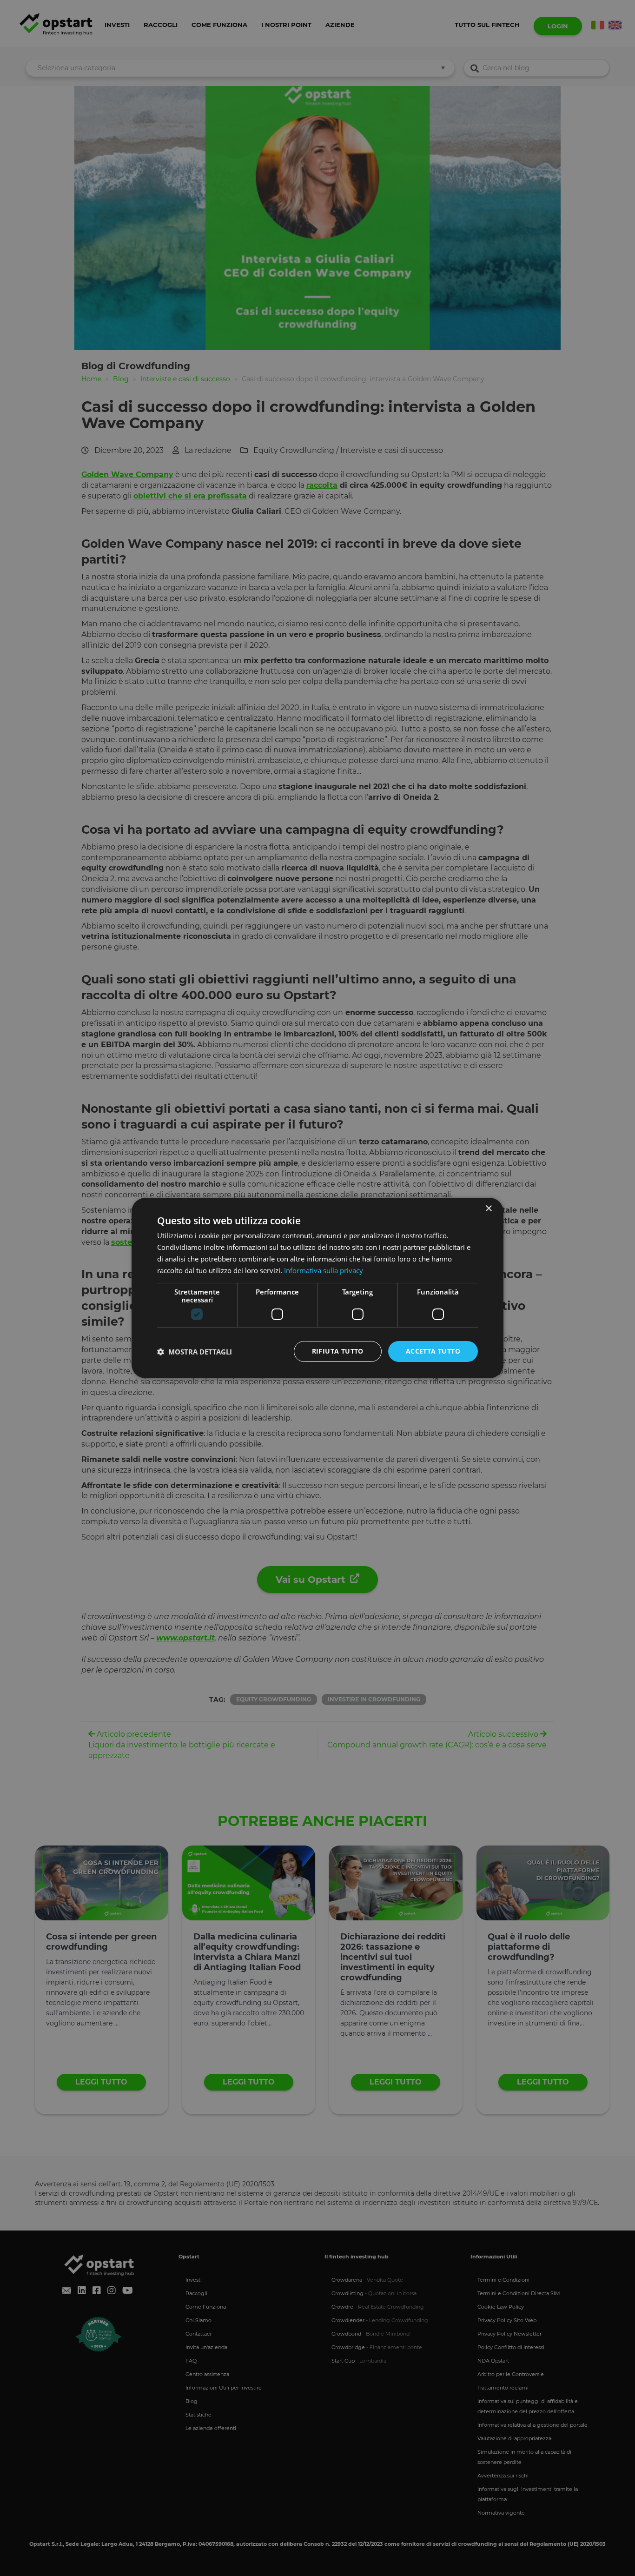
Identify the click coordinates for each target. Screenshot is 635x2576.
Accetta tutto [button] (433, 1351)
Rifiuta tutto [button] (338, 1351)
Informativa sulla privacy (324, 1270)
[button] (195, 1352)
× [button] (488, 1209)
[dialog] (317, 1288)
